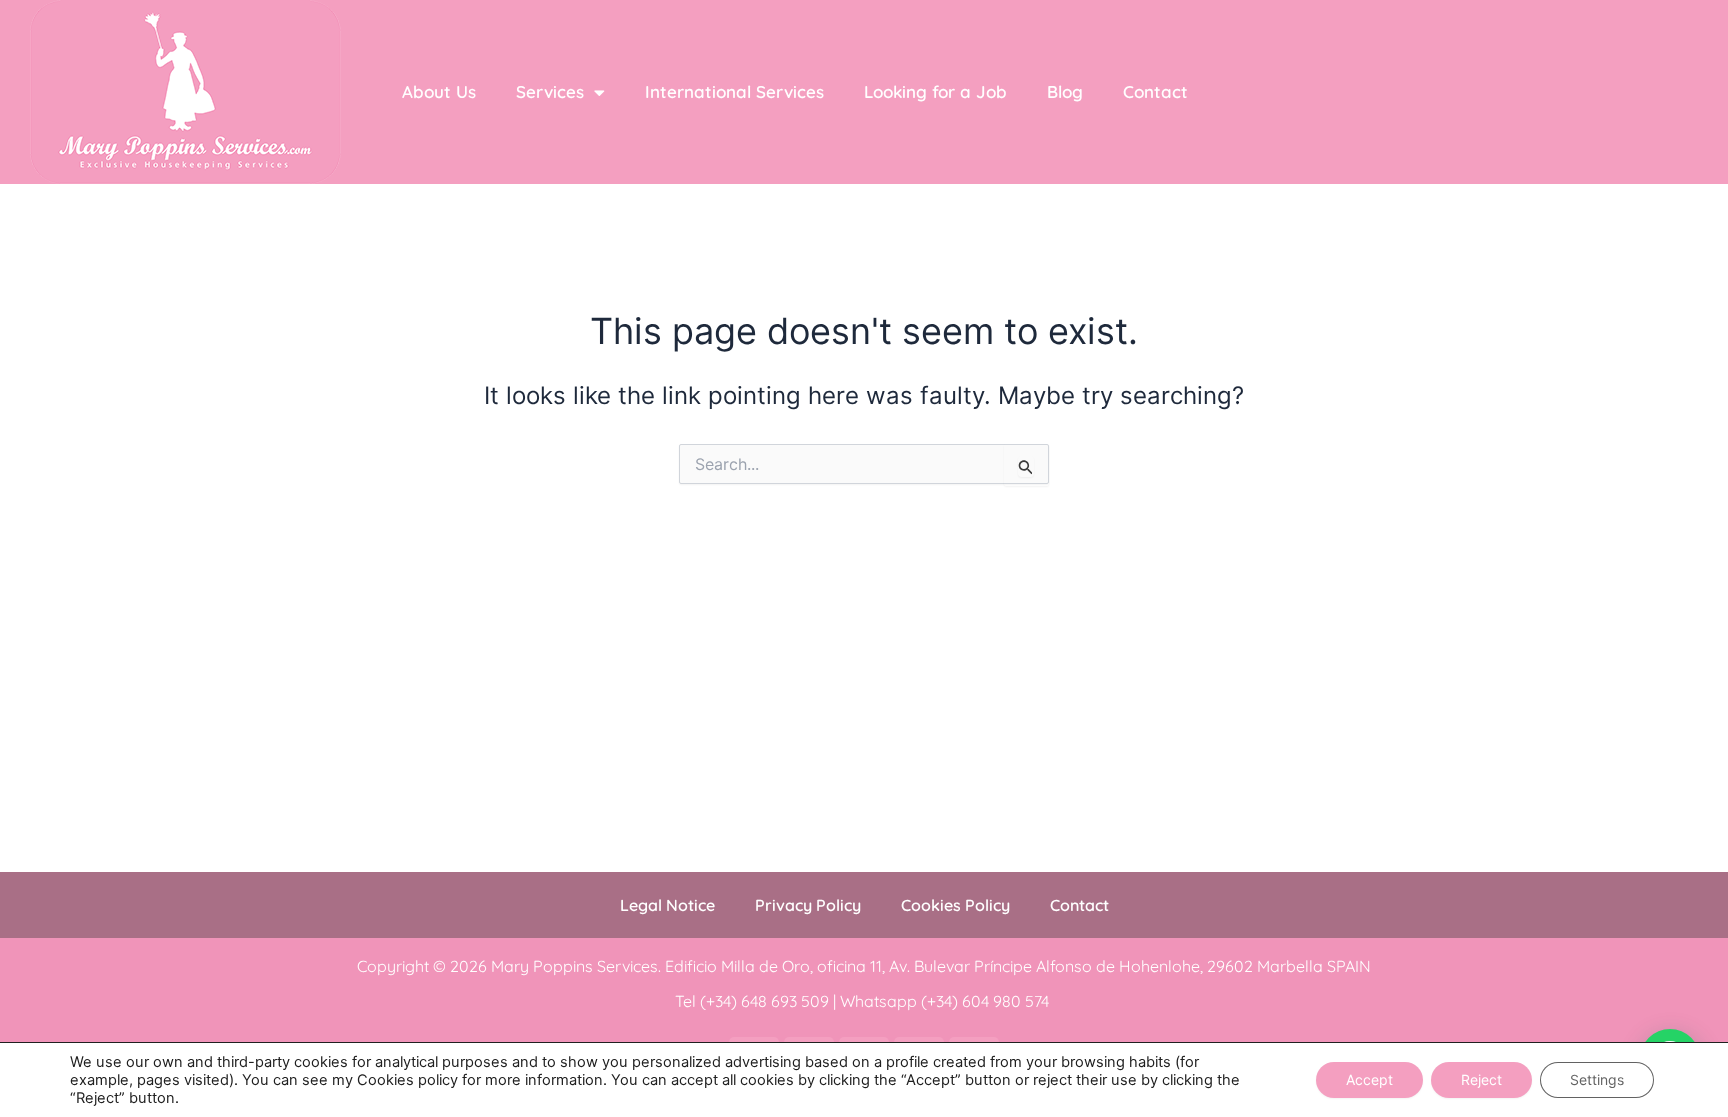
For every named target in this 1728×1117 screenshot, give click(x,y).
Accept (1369, 1079)
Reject (1481, 1079)
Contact (1155, 91)
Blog (1065, 91)
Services (550, 91)
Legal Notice (667, 905)
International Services (734, 91)
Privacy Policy (808, 905)
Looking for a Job (935, 91)
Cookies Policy (955, 905)
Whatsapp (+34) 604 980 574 (946, 1001)
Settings (1597, 1079)
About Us (439, 91)
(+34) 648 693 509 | (770, 1001)
